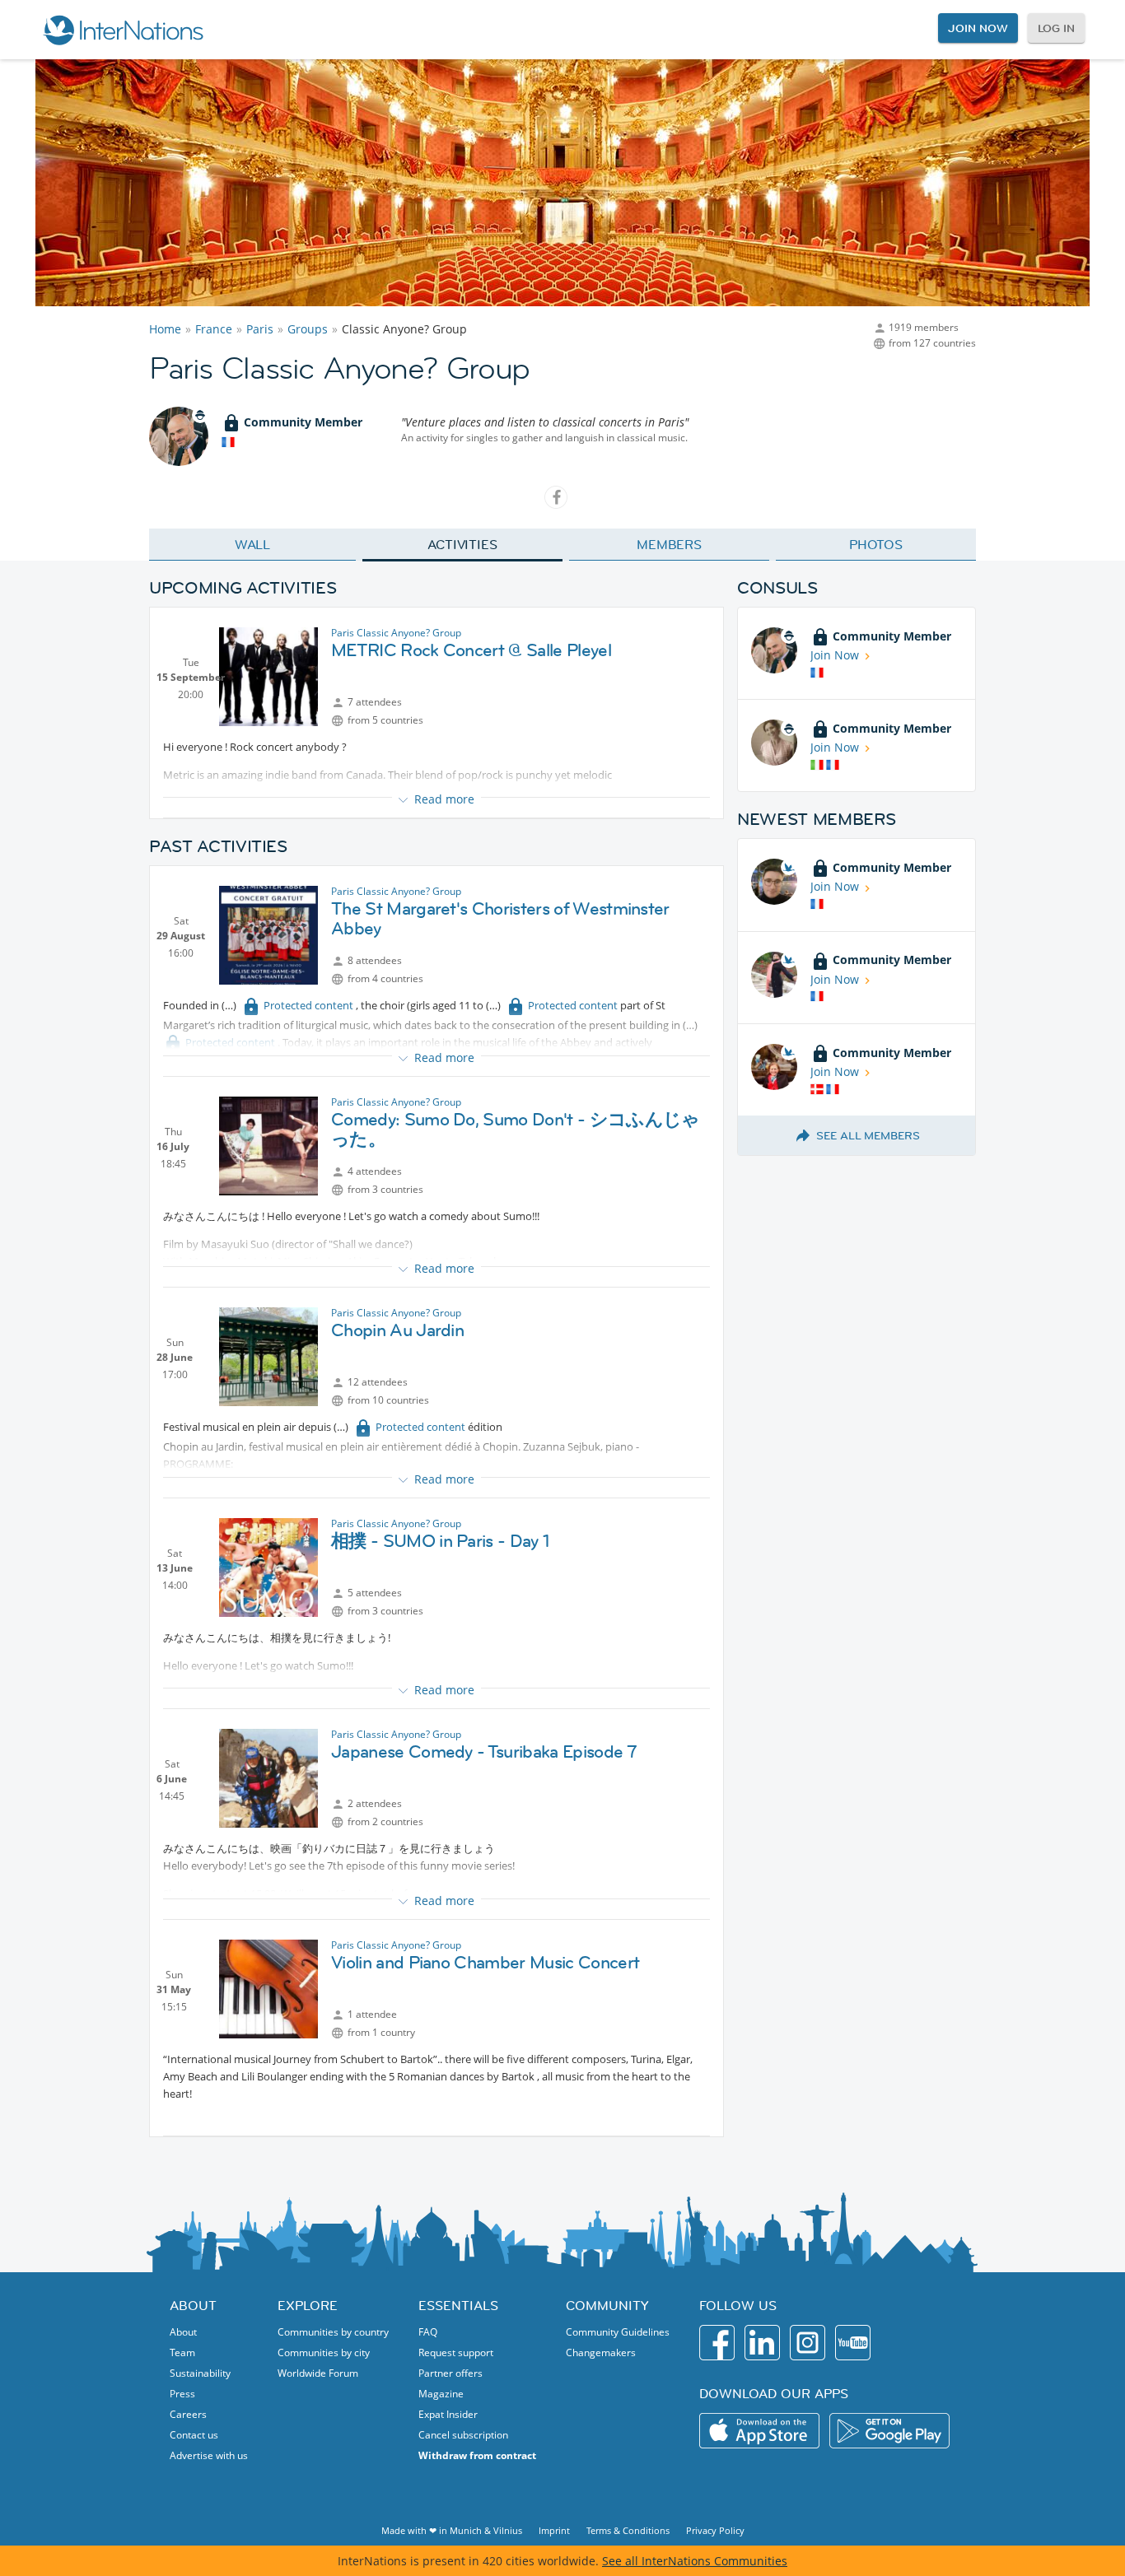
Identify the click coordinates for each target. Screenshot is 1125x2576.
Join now (978, 28)
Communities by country (333, 2332)
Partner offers (450, 2373)
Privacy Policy (715, 2530)
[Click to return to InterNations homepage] (123, 30)
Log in (1056, 28)
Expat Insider (448, 2414)
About (183, 2332)
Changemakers (601, 2352)
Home (165, 329)
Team (182, 2352)
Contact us (194, 2435)
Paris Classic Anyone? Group (396, 633)
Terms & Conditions (628, 2530)
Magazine (441, 2394)
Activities (462, 544)
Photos (876, 544)
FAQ (428, 2332)
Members (669, 544)
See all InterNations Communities (695, 2561)
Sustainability (200, 2373)
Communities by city (324, 2352)
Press (182, 2394)
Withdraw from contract (477, 2455)
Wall (253, 544)
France (214, 329)
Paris (260, 329)
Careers (188, 2414)
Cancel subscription (463, 2435)
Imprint (554, 2530)
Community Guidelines (618, 2332)
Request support (456, 2352)
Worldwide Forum (318, 2373)
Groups (308, 329)
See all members (868, 1135)
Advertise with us (209, 2455)
